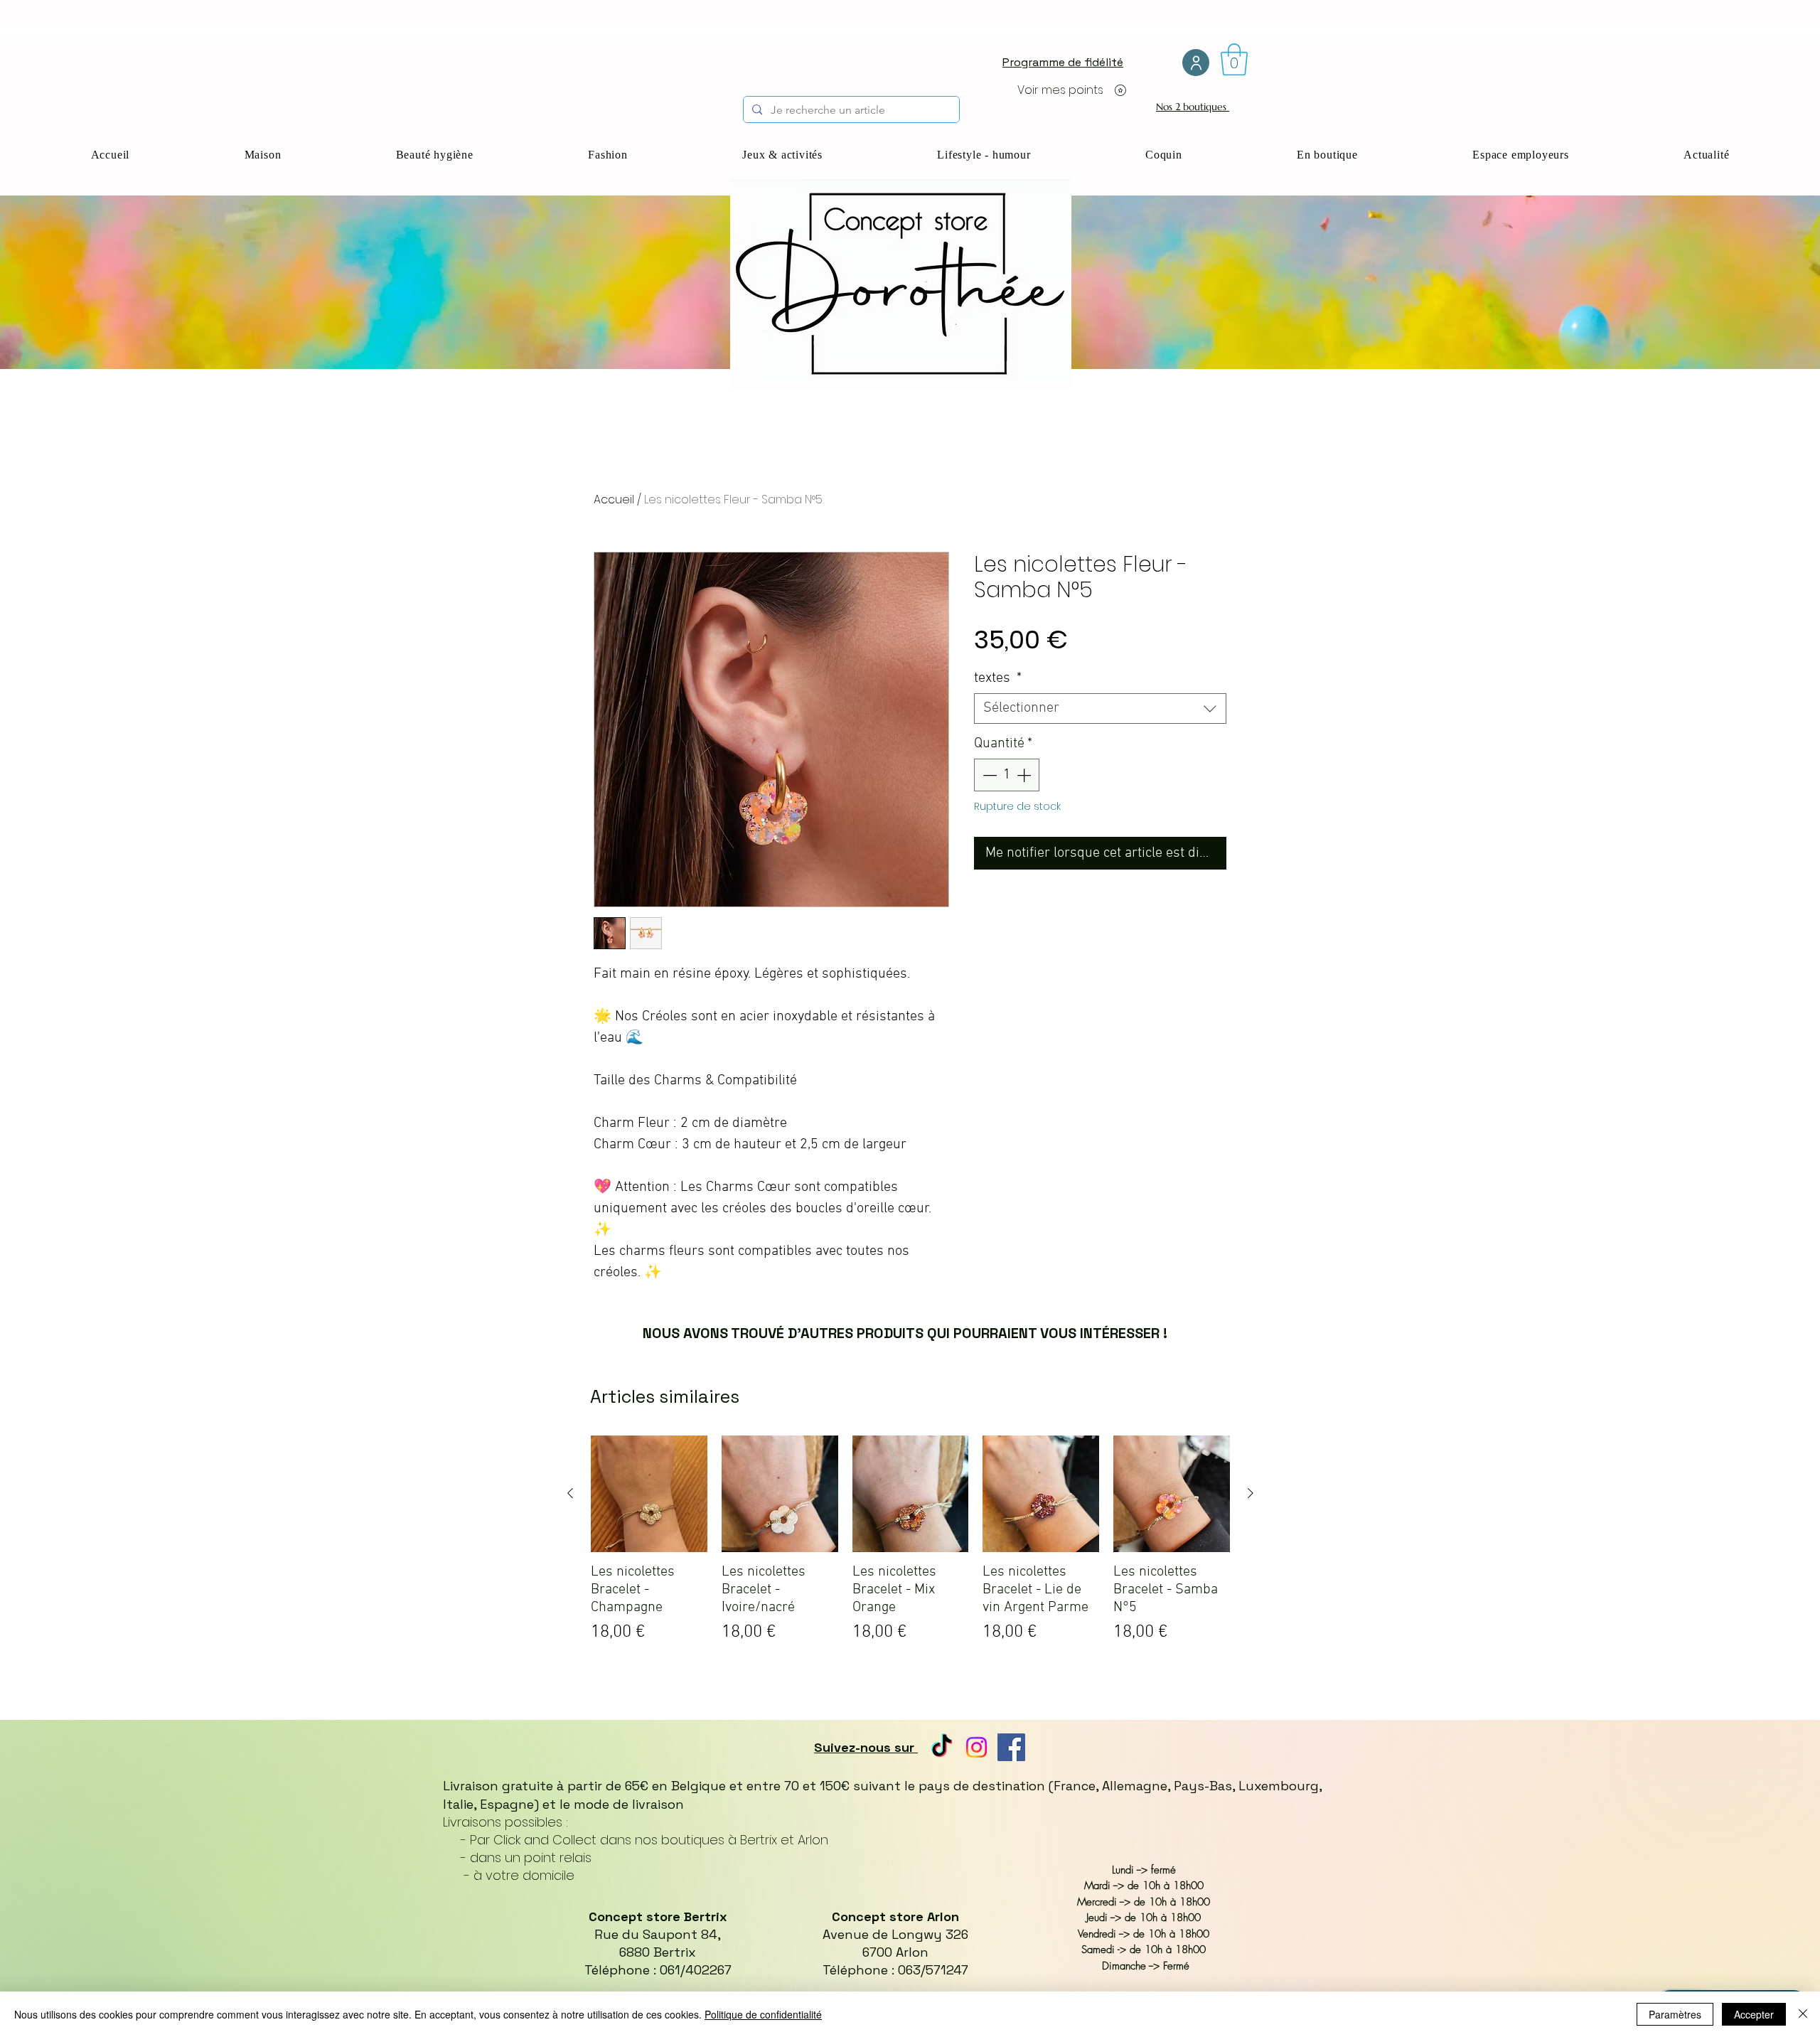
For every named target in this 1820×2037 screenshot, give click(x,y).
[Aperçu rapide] (649, 1494)
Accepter (1754, 2014)
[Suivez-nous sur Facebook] (1011, 1747)
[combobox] (1100, 709)
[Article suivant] (1251, 1493)
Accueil (614, 499)
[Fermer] (1803, 2014)
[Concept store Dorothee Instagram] (976, 1747)
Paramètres (1675, 2014)
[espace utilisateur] (1196, 63)
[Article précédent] (570, 1493)
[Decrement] (988, 775)
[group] (910, 1554)
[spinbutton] (1007, 775)
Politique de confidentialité (763, 2014)
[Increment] (1025, 775)
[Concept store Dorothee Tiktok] (942, 1747)
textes (998, 678)
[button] (1234, 59)
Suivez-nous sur (866, 1747)
